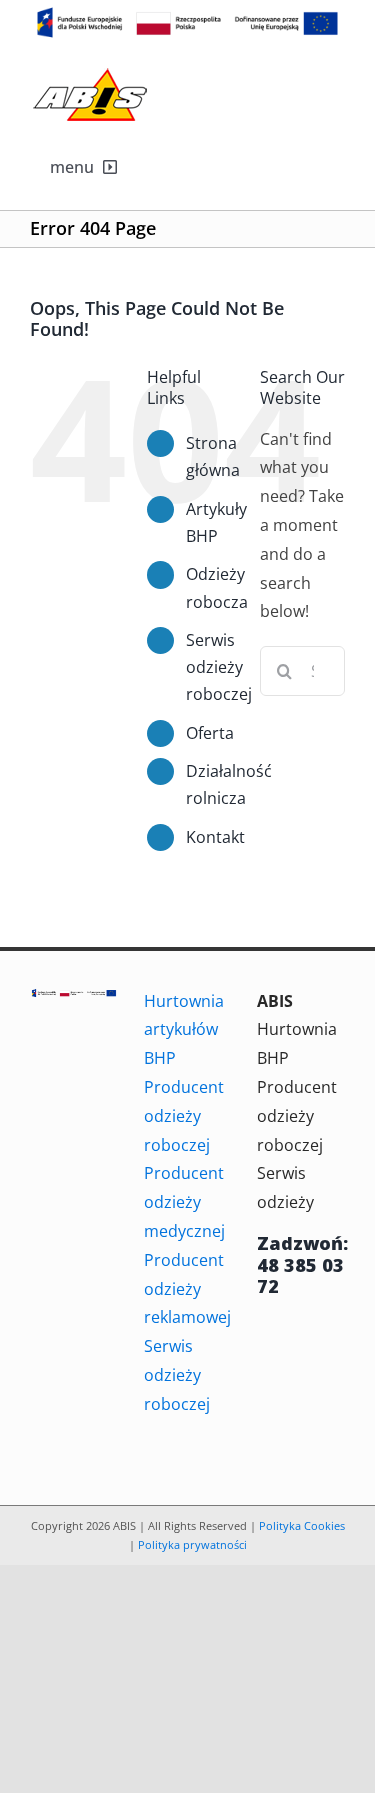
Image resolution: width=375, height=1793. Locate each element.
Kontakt (215, 837)
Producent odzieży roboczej (184, 1116)
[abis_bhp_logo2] (90, 73)
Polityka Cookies (302, 1525)
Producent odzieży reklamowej (187, 1289)
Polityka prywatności (192, 1544)
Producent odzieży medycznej (184, 1202)
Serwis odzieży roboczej (219, 667)
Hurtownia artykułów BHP (184, 1030)
